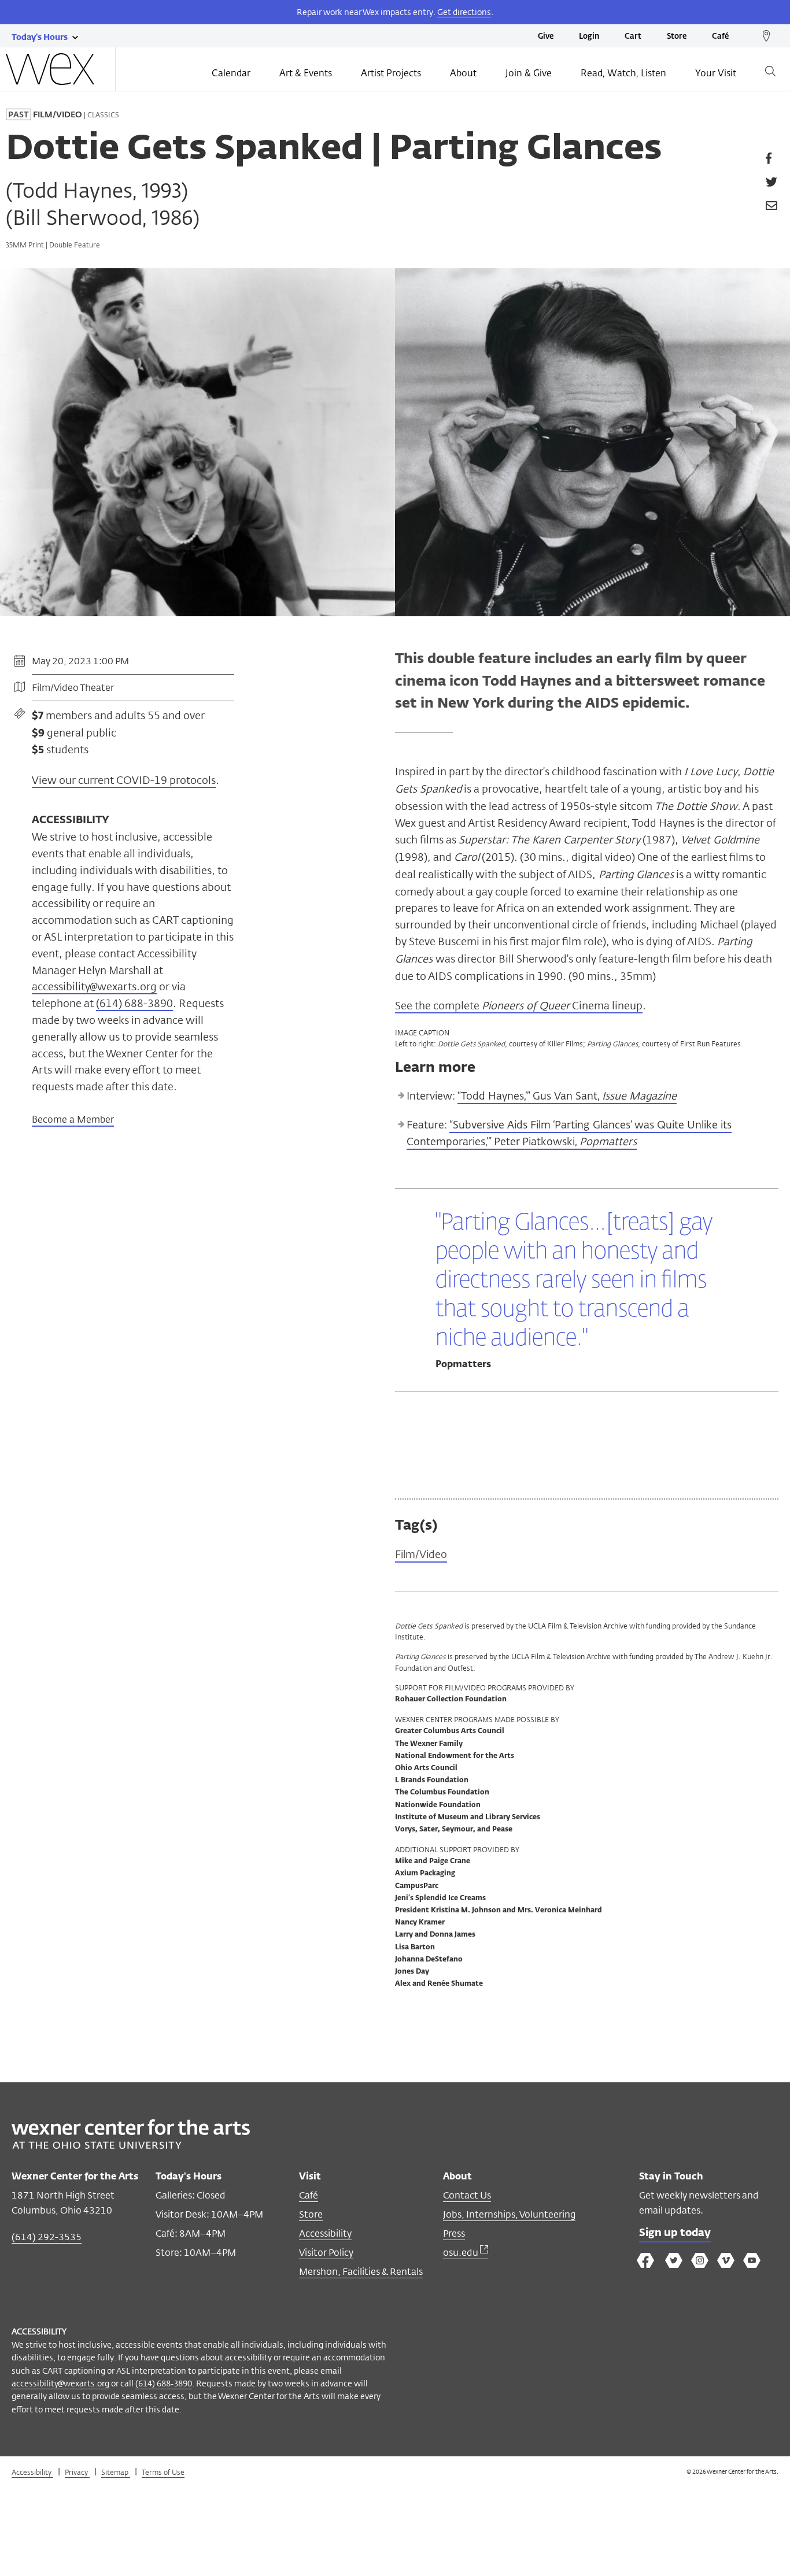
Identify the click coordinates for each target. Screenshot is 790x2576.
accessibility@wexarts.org (60, 2383)
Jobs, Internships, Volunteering (509, 2214)
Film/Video (421, 1554)
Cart (633, 37)
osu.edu (462, 2253)
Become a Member (73, 1120)
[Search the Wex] (770, 73)
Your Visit (716, 73)
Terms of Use (163, 2472)
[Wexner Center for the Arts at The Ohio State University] (131, 2146)
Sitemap (116, 2472)
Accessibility (325, 2233)
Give (546, 37)
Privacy (77, 2472)
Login (589, 37)
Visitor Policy (326, 2253)
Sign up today (675, 2233)
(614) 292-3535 (47, 2237)
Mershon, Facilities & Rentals (361, 2272)
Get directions (464, 12)
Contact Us (467, 2195)
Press (454, 2233)
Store (677, 37)
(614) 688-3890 (164, 2383)
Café (720, 37)
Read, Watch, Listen (623, 73)
